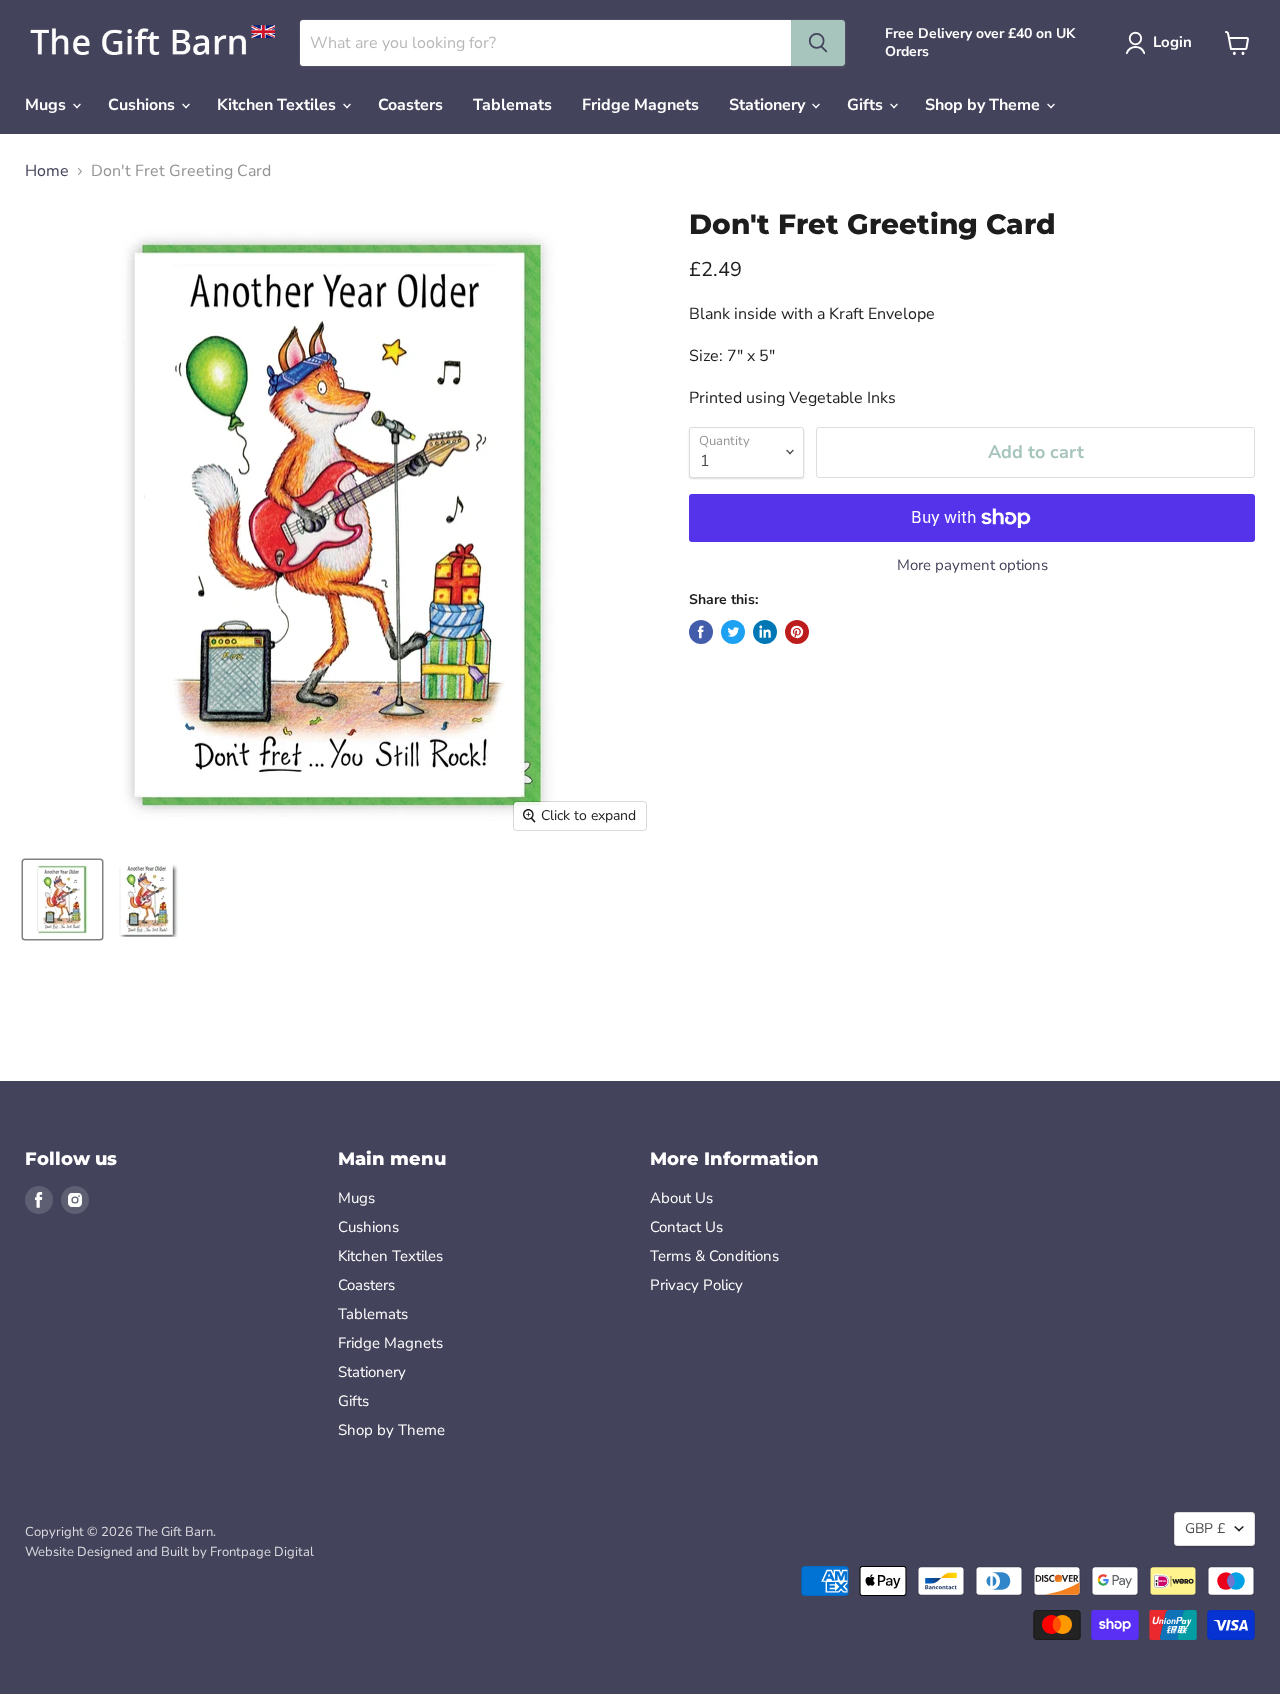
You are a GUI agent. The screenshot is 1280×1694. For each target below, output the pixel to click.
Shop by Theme (984, 105)
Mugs (47, 105)
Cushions (143, 105)
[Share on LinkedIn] (765, 632)
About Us (681, 1198)
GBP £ (1205, 1528)
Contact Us (686, 1227)
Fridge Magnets (640, 105)
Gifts (867, 105)
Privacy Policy (696, 1285)
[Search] (818, 43)
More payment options (972, 565)
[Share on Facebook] (701, 632)
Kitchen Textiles (278, 105)
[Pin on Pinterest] (797, 632)
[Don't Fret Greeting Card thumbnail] (62, 899)
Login (1172, 42)
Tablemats (512, 105)
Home (47, 171)
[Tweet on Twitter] (733, 632)
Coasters (410, 105)
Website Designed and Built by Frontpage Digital (169, 1552)
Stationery (769, 105)
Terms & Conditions (714, 1256)
